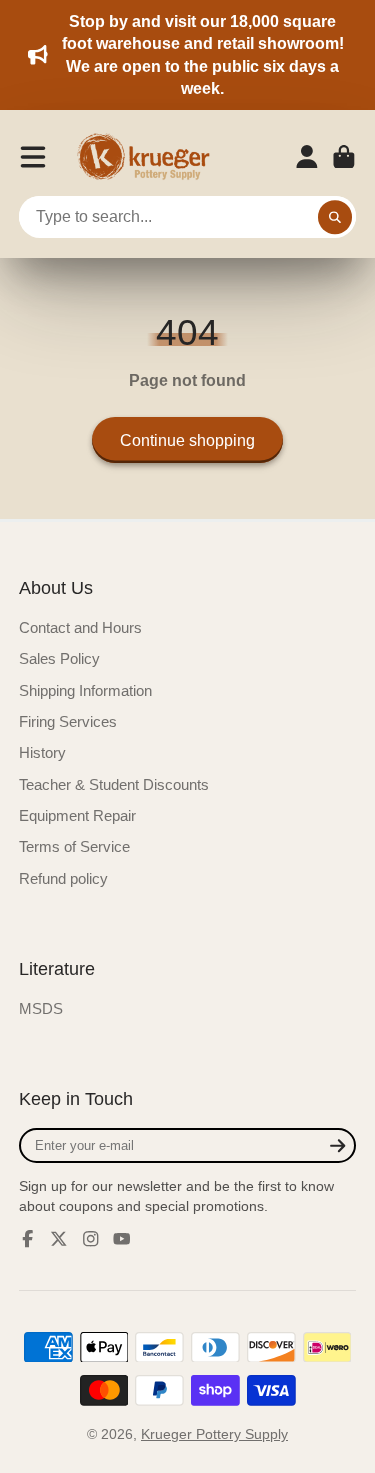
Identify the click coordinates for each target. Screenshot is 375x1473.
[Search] (335, 217)
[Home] (150, 157)
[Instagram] (91, 1239)
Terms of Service (74, 846)
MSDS (41, 1008)
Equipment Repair (77, 815)
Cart (344, 157)
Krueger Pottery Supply (214, 1434)
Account (307, 157)
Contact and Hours (80, 627)
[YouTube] (122, 1239)
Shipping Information (85, 690)
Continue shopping (187, 440)
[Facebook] (28, 1239)
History (42, 752)
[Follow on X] (59, 1239)
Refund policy (63, 878)
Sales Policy (59, 658)
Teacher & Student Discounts (114, 784)
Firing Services (68, 721)
